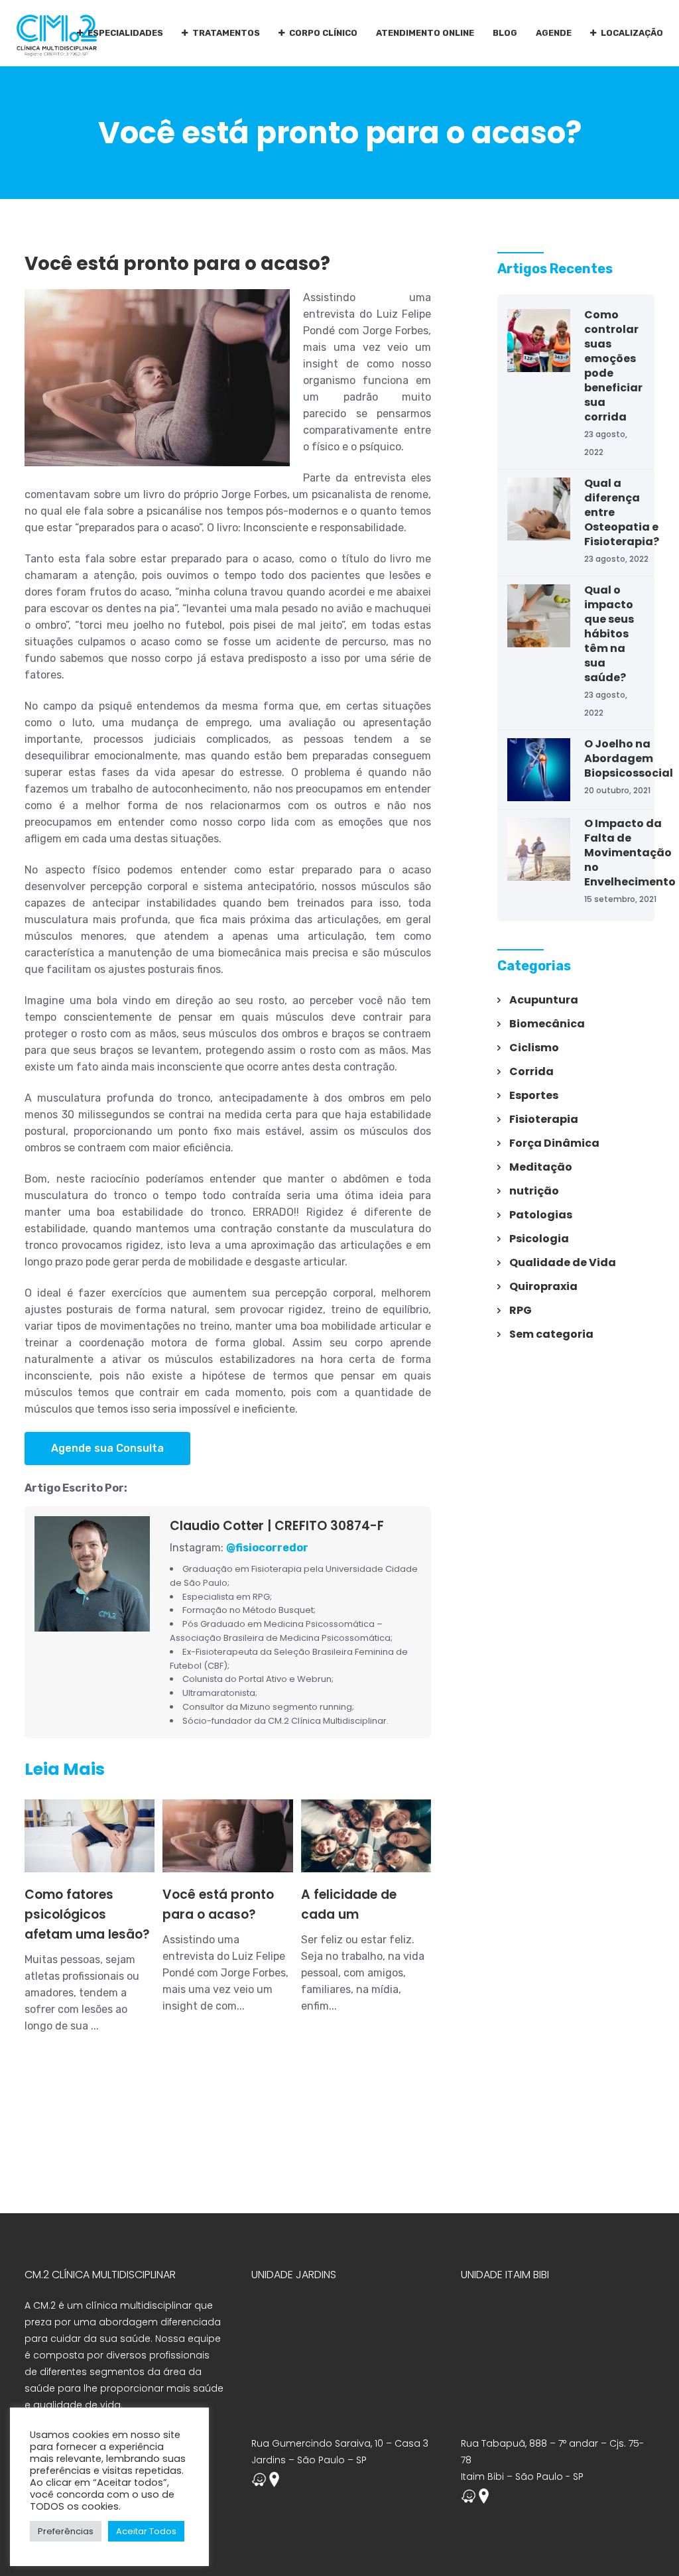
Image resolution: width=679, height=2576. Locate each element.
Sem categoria (551, 1334)
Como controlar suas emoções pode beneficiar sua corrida (613, 366)
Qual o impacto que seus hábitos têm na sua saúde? (609, 634)
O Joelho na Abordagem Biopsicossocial (629, 758)
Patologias (541, 1215)
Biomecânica (547, 1024)
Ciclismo (534, 1048)
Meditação (541, 1167)
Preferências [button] (66, 2531)
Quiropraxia (543, 1286)
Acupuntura (544, 1000)
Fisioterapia (544, 1119)
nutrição (534, 1191)
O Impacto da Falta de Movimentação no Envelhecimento (630, 853)
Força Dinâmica (554, 1143)
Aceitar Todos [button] (146, 2531)
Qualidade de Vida (563, 1262)
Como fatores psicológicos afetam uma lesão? (87, 1914)
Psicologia (539, 1239)
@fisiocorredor (267, 1548)
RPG (521, 1310)
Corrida (531, 1071)
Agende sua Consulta (107, 1448)
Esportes (534, 1095)
